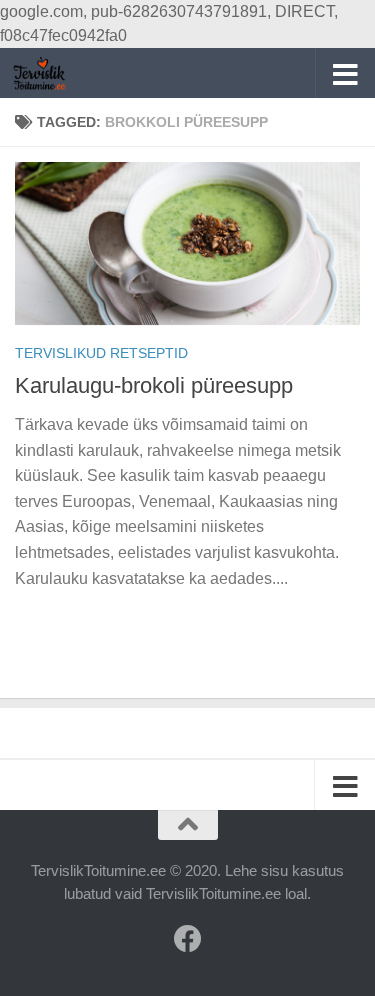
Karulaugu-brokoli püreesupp (154, 385)
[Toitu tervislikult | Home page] (48, 73)
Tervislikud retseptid (101, 353)
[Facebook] (188, 939)
